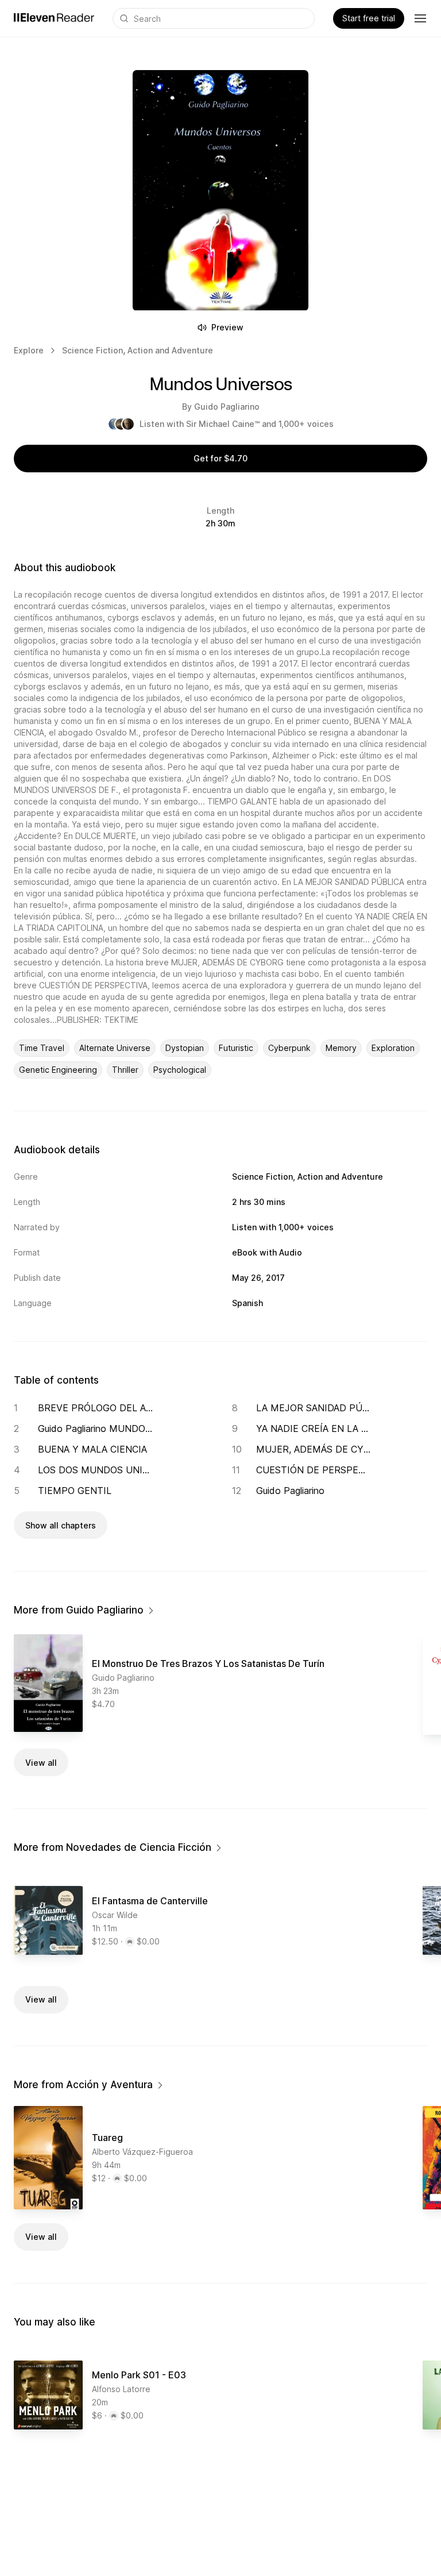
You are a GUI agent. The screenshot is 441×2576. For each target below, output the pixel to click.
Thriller (125, 1070)
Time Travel (42, 1048)
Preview (227, 327)
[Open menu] (420, 18)
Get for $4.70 (220, 458)
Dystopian (185, 1048)
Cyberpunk (289, 1048)
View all (41, 1763)
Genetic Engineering (58, 1070)
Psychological (180, 1070)
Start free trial (369, 18)
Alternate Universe (115, 1048)
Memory (341, 1048)
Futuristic (236, 1048)
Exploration (393, 1048)
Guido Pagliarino (227, 407)
